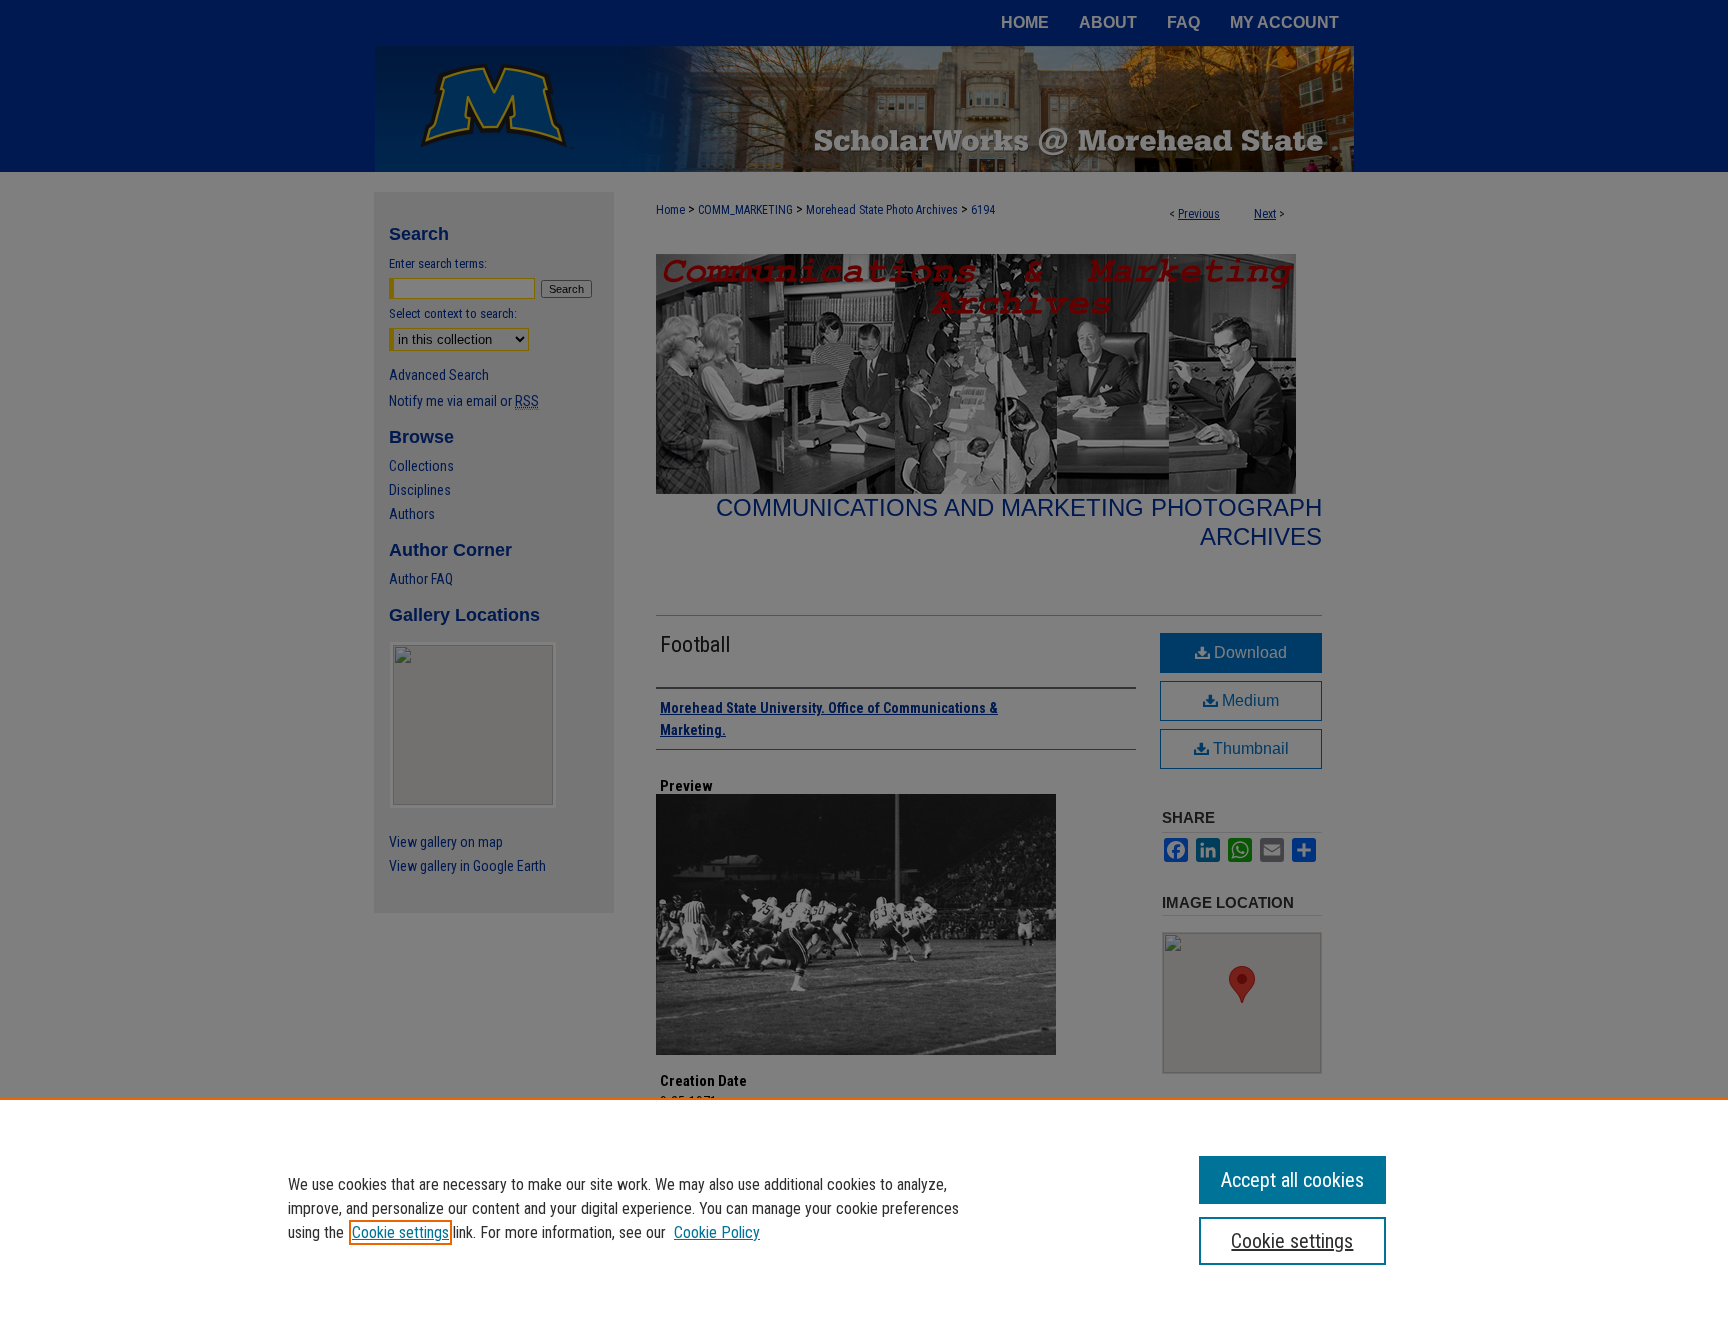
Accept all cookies (1292, 1180)
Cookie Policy (717, 1232)
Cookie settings (400, 1232)
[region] (864, 1208)
